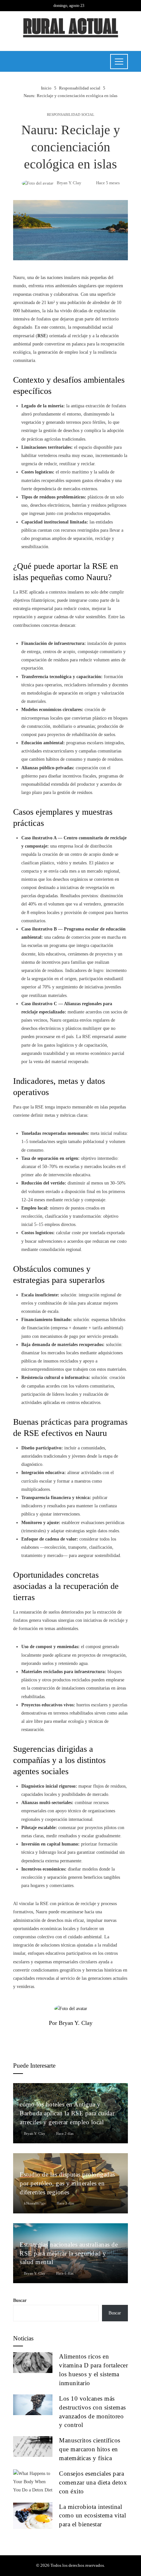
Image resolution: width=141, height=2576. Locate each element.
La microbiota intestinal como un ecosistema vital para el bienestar (92, 2516)
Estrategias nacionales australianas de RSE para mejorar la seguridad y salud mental (69, 2253)
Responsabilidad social (71, 115)
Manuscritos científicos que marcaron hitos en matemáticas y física (90, 2449)
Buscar (20, 2300)
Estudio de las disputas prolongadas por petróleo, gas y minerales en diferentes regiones (67, 2183)
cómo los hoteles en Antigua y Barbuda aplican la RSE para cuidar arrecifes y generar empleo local (67, 2113)
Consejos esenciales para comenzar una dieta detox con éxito (93, 2482)
